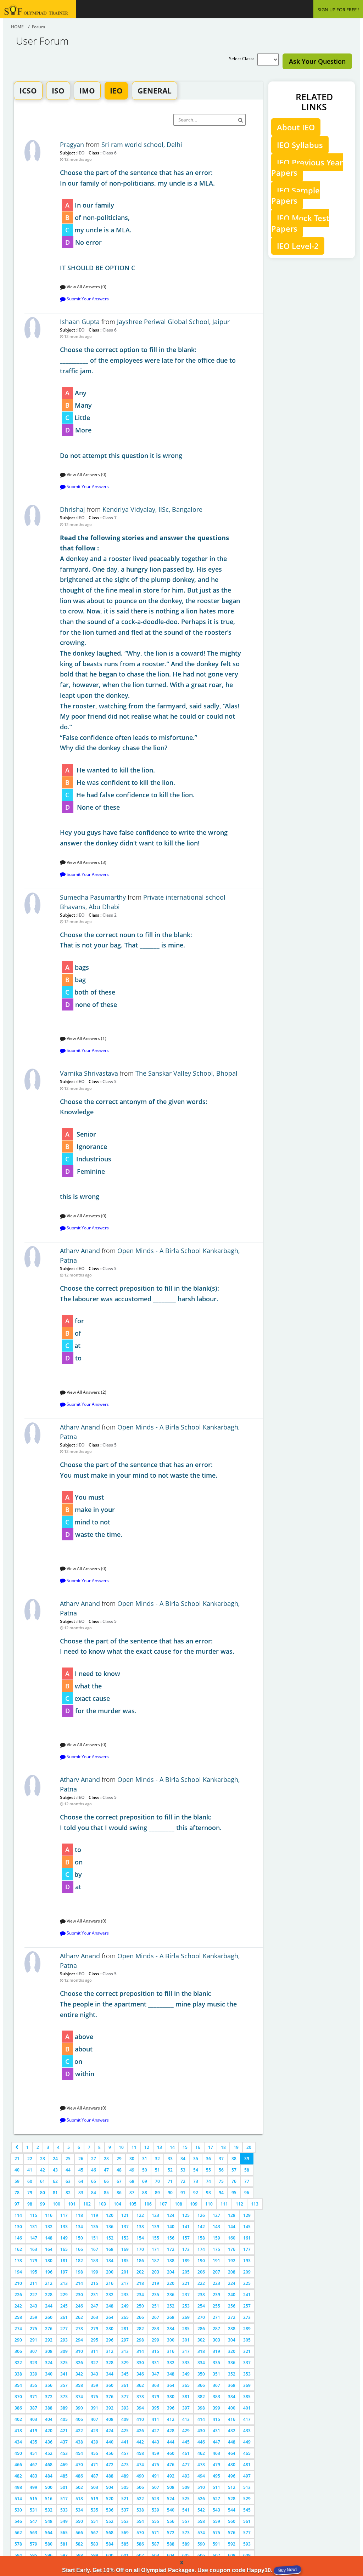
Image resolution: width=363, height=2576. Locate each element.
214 (79, 2283)
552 (110, 2521)
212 (49, 2283)
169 (125, 2249)
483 (33, 2476)
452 (49, 2453)
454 (79, 2453)
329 (125, 2363)
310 (79, 2351)
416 (232, 2419)
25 (68, 2159)
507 (155, 2487)
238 (201, 2295)
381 (186, 2397)
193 (247, 2261)
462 (201, 2453)
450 (18, 2453)
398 (201, 2408)
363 (155, 2385)
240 (232, 2295)
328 (110, 2363)
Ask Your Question (317, 61)
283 (155, 2329)
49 (132, 2170)
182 (79, 2261)
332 (171, 2363)
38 (234, 2159)
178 (18, 2261)
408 (110, 2419)
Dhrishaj (72, 509)
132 (49, 2227)
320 (232, 2351)
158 (201, 2238)
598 (79, 2555)
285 (186, 2329)
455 (94, 2453)
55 (208, 2170)
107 (163, 2204)
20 (249, 2147)
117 (64, 2215)
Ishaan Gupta (80, 322)
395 (155, 2408)
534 (79, 2510)
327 (94, 2363)
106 (148, 2204)
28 (106, 2159)
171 (155, 2249)
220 (171, 2283)
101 (72, 2204)
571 (155, 2533)
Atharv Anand (80, 1251)
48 (119, 2170)
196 (49, 2272)
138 (140, 2227)
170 (140, 2249)
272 (232, 2317)
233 (125, 2295)
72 (183, 2181)
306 (18, 2351)
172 (171, 2249)
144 (232, 2227)
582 (79, 2544)
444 (171, 2442)
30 (132, 2159)
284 (171, 2329)
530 (18, 2510)
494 (201, 2476)
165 (64, 2249)
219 (155, 2283)
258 (18, 2317)
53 (183, 2170)
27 (94, 2159)
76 (234, 2181)
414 (201, 2419)
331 (155, 2363)
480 (232, 2465)
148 (49, 2238)
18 (223, 2147)
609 (247, 2555)
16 (198, 2147)
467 (33, 2465)
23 (43, 2159)
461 (186, 2453)
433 (247, 2431)
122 (140, 2215)
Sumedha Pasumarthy (93, 897)
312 (110, 2351)
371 (33, 2397)
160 (232, 2238)
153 (125, 2238)
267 (155, 2317)
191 (216, 2261)
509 (186, 2487)
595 (33, 2555)
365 (186, 2385)
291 (33, 2340)
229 (64, 2295)
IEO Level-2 (298, 246)
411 (155, 2419)
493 (186, 2476)
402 (18, 2419)
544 (232, 2510)
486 (79, 2476)
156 (171, 2238)
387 (33, 2408)
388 (49, 2408)
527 (216, 2499)
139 (155, 2227)
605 (186, 2555)
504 (110, 2487)
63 (68, 2181)
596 (49, 2555)
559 (216, 2521)
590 (201, 2544)
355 (33, 2385)
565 (64, 2533)
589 (186, 2544)
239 (216, 2295)
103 (102, 2204)
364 (171, 2385)
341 (64, 2374)
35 (196, 2159)
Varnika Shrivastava (89, 1073)
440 (110, 2442)
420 (49, 2431)
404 (49, 2419)
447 (216, 2442)
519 (94, 2499)
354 (18, 2385)
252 (171, 2306)
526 (201, 2499)
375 (94, 2397)
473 (125, 2465)
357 (64, 2385)
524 (171, 2499)
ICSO (28, 91)
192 (232, 2261)
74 (208, 2181)
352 (232, 2374)
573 (186, 2533)
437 (64, 2442)
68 (132, 2181)
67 (119, 2181)
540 (171, 2510)
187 (155, 2261)
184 (110, 2261)
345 (125, 2374)
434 (18, 2442)
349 (186, 2374)
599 (94, 2555)
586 (140, 2544)
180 (49, 2261)
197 (64, 2272)
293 (64, 2340)
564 (49, 2533)
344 (110, 2374)
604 (171, 2555)
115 (33, 2215)
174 (201, 2249)
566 (79, 2533)
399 (216, 2408)
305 (247, 2340)
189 (186, 2261)
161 (247, 2238)
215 (94, 2283)
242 (18, 2306)
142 (201, 2227)
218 (140, 2283)
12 (147, 2147)
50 (145, 2170)
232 (110, 2295)
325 (64, 2363)
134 (79, 2227)
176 (232, 2249)
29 (119, 2159)
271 (216, 2317)
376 (110, 2397)
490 (140, 2476)
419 (33, 2431)
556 (171, 2521)
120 (110, 2215)
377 (125, 2397)
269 (186, 2317)
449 (247, 2442)
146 (18, 2238)
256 (232, 2306)
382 (201, 2397)
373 (64, 2397)
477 (186, 2465)
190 (201, 2261)
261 (64, 2317)
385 (247, 2397)
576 (232, 2533)
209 (247, 2272)
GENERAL (155, 91)
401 (247, 2408)
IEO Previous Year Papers (307, 167)
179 (33, 2261)
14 (172, 2147)
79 (30, 2193)
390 (79, 2408)
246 (79, 2306)
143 (216, 2227)
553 (125, 2521)
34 (183, 2159)
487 (94, 2476)
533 (64, 2510)
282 (140, 2329)
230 (79, 2295)
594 (18, 2555)
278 (79, 2329)
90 (170, 2193)
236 (171, 2295)
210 (18, 2283)
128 (232, 2215)
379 (155, 2397)
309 (64, 2351)
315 (155, 2351)
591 (216, 2544)
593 (247, 2544)
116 (49, 2215)
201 (125, 2272)
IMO (87, 91)
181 (64, 2261)
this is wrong (134, 1149)
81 (55, 2193)
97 (17, 2204)
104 (118, 2204)
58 (247, 2170)
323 (33, 2363)
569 (125, 2533)
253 (186, 2306)
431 (216, 2431)
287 (216, 2329)
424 (110, 2431)
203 (155, 2272)
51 (157, 2170)
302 (201, 2340)
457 (125, 2453)
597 (64, 2555)
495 (216, 2476)
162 (18, 2249)
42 (43, 2170)
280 (110, 2329)
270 (201, 2317)
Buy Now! (287, 2570)
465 (247, 2453)
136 (110, 2227)
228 (49, 2295)
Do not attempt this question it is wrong (148, 402)
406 (79, 2419)
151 (94, 2238)
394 (140, 2408)
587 (155, 2544)
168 (110, 2249)
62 (55, 2181)
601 (125, 2555)
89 (157, 2193)
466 (18, 2465)
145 (247, 2227)
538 (140, 2510)
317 (186, 2351)
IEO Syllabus (300, 145)
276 (49, 2329)
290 (18, 2340)
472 (110, 2465)
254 (201, 2306)
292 (49, 2340)
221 (186, 2283)
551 (94, 2521)
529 (247, 2499)
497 (247, 2476)
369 (247, 2385)
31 (145, 2159)
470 (79, 2465)
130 (18, 2227)
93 (208, 2193)
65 (94, 2181)
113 (255, 2204)
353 (247, 2374)
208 (232, 2272)
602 (140, 2555)
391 (94, 2408)
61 (43, 2181)
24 (55, 2159)
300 (171, 2340)
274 (18, 2329)
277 (64, 2329)
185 (125, 2261)
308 (49, 2351)
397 (186, 2408)
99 (43, 2204)
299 (155, 2340)
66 (106, 2181)
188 (171, 2261)
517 (64, 2499)
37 (221, 2159)
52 (170, 2170)
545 (247, 2510)
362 (140, 2385)
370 (18, 2397)
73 (196, 2181)
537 (125, 2510)
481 (247, 2465)
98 (30, 2204)
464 (232, 2453)
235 (155, 2295)
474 (140, 2465)
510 (201, 2487)
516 (49, 2499)
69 (145, 2181)
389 (64, 2408)
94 (221, 2193)
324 (49, 2363)
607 (216, 2555)
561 (247, 2521)
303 (216, 2340)
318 (201, 2351)
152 (110, 2238)
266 (140, 2317)
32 (157, 2159)
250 (140, 2306)
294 (79, 2340)
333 (186, 2363)
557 (186, 2521)
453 (64, 2453)
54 (196, 2170)
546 (18, 2521)
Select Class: (243, 59)
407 (94, 2419)
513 (247, 2487)
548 (49, 2521)
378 (140, 2397)
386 (18, 2408)
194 (18, 2272)
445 (186, 2442)
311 (94, 2351)
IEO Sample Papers (295, 195)
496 (232, 2476)
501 (64, 2487)
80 (43, 2193)
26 (81, 2159)
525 (186, 2499)
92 (196, 2193)
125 (186, 2215)
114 (18, 2215)
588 (171, 2544)
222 (201, 2283)
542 (201, 2510)
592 (232, 2544)
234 (140, 2295)
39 (247, 2159)
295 (94, 2340)
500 (49, 2487)
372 (49, 2397)
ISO (58, 91)
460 (171, 2453)
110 (209, 2204)
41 (30, 2170)
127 (216, 2215)
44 (68, 2170)
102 (87, 2204)
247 (94, 2306)
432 (232, 2431)
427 (155, 2431)
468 (49, 2465)
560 (232, 2521)
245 (64, 2306)
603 (155, 2555)
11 (134, 2147)
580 (49, 2544)
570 (140, 2533)
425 (125, 2431)
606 (201, 2555)
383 (216, 2397)
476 (171, 2465)
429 (186, 2431)
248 (110, 2306)
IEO (116, 91)
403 (33, 2419)
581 (64, 2544)
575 (216, 2533)
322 (18, 2363)
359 (94, 2385)
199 (94, 2272)
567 (94, 2533)
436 (49, 2442)
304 (232, 2340)
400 (232, 2408)
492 (171, 2476)
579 (33, 2544)
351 (216, 2374)
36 (208, 2159)
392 (110, 2408)
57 (234, 2170)
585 (125, 2544)
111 (224, 2204)
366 (201, 2385)
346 (140, 2374)
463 (216, 2453)
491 (155, 2476)
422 (79, 2431)
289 (247, 2329)
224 (232, 2283)
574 (201, 2533)
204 (171, 2272)
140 (171, 2227)
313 (125, 2351)
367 (216, 2385)
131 (33, 2227)
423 (94, 2431)
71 (170, 2181)
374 (79, 2397)
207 (216, 2272)
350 (201, 2374)
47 (106, 2170)
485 (64, 2476)
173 (186, 2249)
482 (18, 2476)
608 (232, 2555)
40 (17, 2170)
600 (110, 2555)
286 (201, 2329)
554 (140, 2521)
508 (171, 2487)
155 (155, 2238)
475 (155, 2465)
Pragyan (72, 145)
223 (216, 2283)
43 (55, 2170)
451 (33, 2453)
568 (110, 2533)
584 (110, 2544)
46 (94, 2170)
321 (247, 2351)
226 (18, 2295)
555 (155, 2521)
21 (17, 2159)
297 (125, 2340)
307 (33, 2351)
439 (94, 2442)
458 (140, 2453)
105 (133, 2204)
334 (201, 2363)
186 (140, 2261)
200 (110, 2272)
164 (49, 2249)
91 (183, 2193)
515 (33, 2499)
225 (247, 2283)
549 (64, 2521)
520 (110, 2499)
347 (155, 2374)
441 (125, 2442)
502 (79, 2487)
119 (94, 2215)
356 (49, 2385)
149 (64, 2238)
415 (216, 2419)
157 (186, 2238)
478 (201, 2465)
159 (216, 2238)
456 (110, 2453)
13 (160, 2147)
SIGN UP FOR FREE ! (338, 10)
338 (18, 2374)
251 (155, 2306)
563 (33, 2533)
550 (79, 2521)
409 (125, 2419)
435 (33, 2442)
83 (81, 2193)
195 (33, 2272)
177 (247, 2249)
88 (145, 2193)
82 (68, 2193)
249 (125, 2306)
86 (119, 2193)
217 (125, 2283)
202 (140, 2272)
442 (140, 2442)
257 (247, 2306)
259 (33, 2317)
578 (18, 2544)
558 (201, 2521)
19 (236, 2147)
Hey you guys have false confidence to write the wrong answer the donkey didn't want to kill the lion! (150, 690)
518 (79, 2499)
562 (18, 2533)
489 (125, 2476)
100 (57, 2204)
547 (33, 2521)
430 (201, 2431)
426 (140, 2431)
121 (125, 2215)
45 (81, 2170)
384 (232, 2397)
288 (232, 2329)
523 (155, 2499)
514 (18, 2499)
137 (125, 2227)
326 (79, 2363)
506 (140, 2487)
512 (232, 2487)
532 (49, 2510)
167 (94, 2249)
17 (211, 2147)
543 (216, 2510)
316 (171, 2351)
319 (216, 2351)
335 (216, 2363)
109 (194, 2204)
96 (247, 2193)
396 (171, 2408)
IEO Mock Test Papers (300, 223)
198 (79, 2272)
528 (232, 2499)
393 (125, 2408)
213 (64, 2283)
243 (33, 2306)
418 (18, 2431)
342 (79, 2374)
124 (171, 2215)
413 (186, 2419)
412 (171, 2419)
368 (232, 2385)
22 (30, 2159)
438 (79, 2442)
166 (79, 2249)
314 (140, 2351)
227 (33, 2295)
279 (94, 2329)
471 (94, 2465)
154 (140, 2238)
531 (33, 2510)
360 (110, 2385)
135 (94, 2227)
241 (247, 2295)
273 (247, 2317)
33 (170, 2159)
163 (33, 2249)
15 (185, 2147)
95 (234, 2193)
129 (247, 2215)
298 (140, 2340)
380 (171, 2397)
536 (110, 2510)
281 (125, 2329)
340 (49, 2374)
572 (171, 2533)
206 (201, 2272)
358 (79, 2385)
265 (125, 2317)
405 (64, 2419)
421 (64, 2431)
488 (110, 2476)
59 (17, 2181)
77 (247, 2181)
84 (94, 2193)
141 (186, 2227)
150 (79, 2238)
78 (17, 2193)
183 (94, 2261)
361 (125, 2385)
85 (106, 2193)
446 (201, 2442)
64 (81, 2181)
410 (140, 2419)
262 (79, 2317)
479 (216, 2465)
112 (239, 2204)
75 (221, 2181)
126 (201, 2215)
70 (157, 2181)
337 (247, 2363)
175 (216, 2249)
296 (110, 2340)
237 (186, 2295)
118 (79, 2215)
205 (186, 2272)
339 (33, 2374)
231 (94, 2295)
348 (171, 2374)
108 (178, 2204)
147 (33, 2238)
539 (155, 2510)
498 (18, 2487)
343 (94, 2374)
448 (232, 2442)
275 (33, 2329)
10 (121, 2147)
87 (132, 2193)
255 (216, 2306)
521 (125, 2499)
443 (155, 2442)
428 (171, 2431)
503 (94, 2487)
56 (221, 2170)
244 (49, 2306)
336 (232, 2363)
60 (30, 2181)
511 (216, 2487)
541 (186, 2510)
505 (125, 2487)
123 (155, 2215)
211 (33, 2283)
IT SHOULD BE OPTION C (137, 220)
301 (186, 2340)
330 (140, 2363)
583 (94, 2544)
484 (49, 2476)
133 (64, 2227)
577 (247, 2533)
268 (171, 2317)
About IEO (296, 127)
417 (247, 2419)
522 (140, 2499)
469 (64, 2465)
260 (49, 2317)
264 (110, 2317)
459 (155, 2453)
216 (110, 2283)
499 (33, 2487)
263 (94, 2317)
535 (94, 2510)
